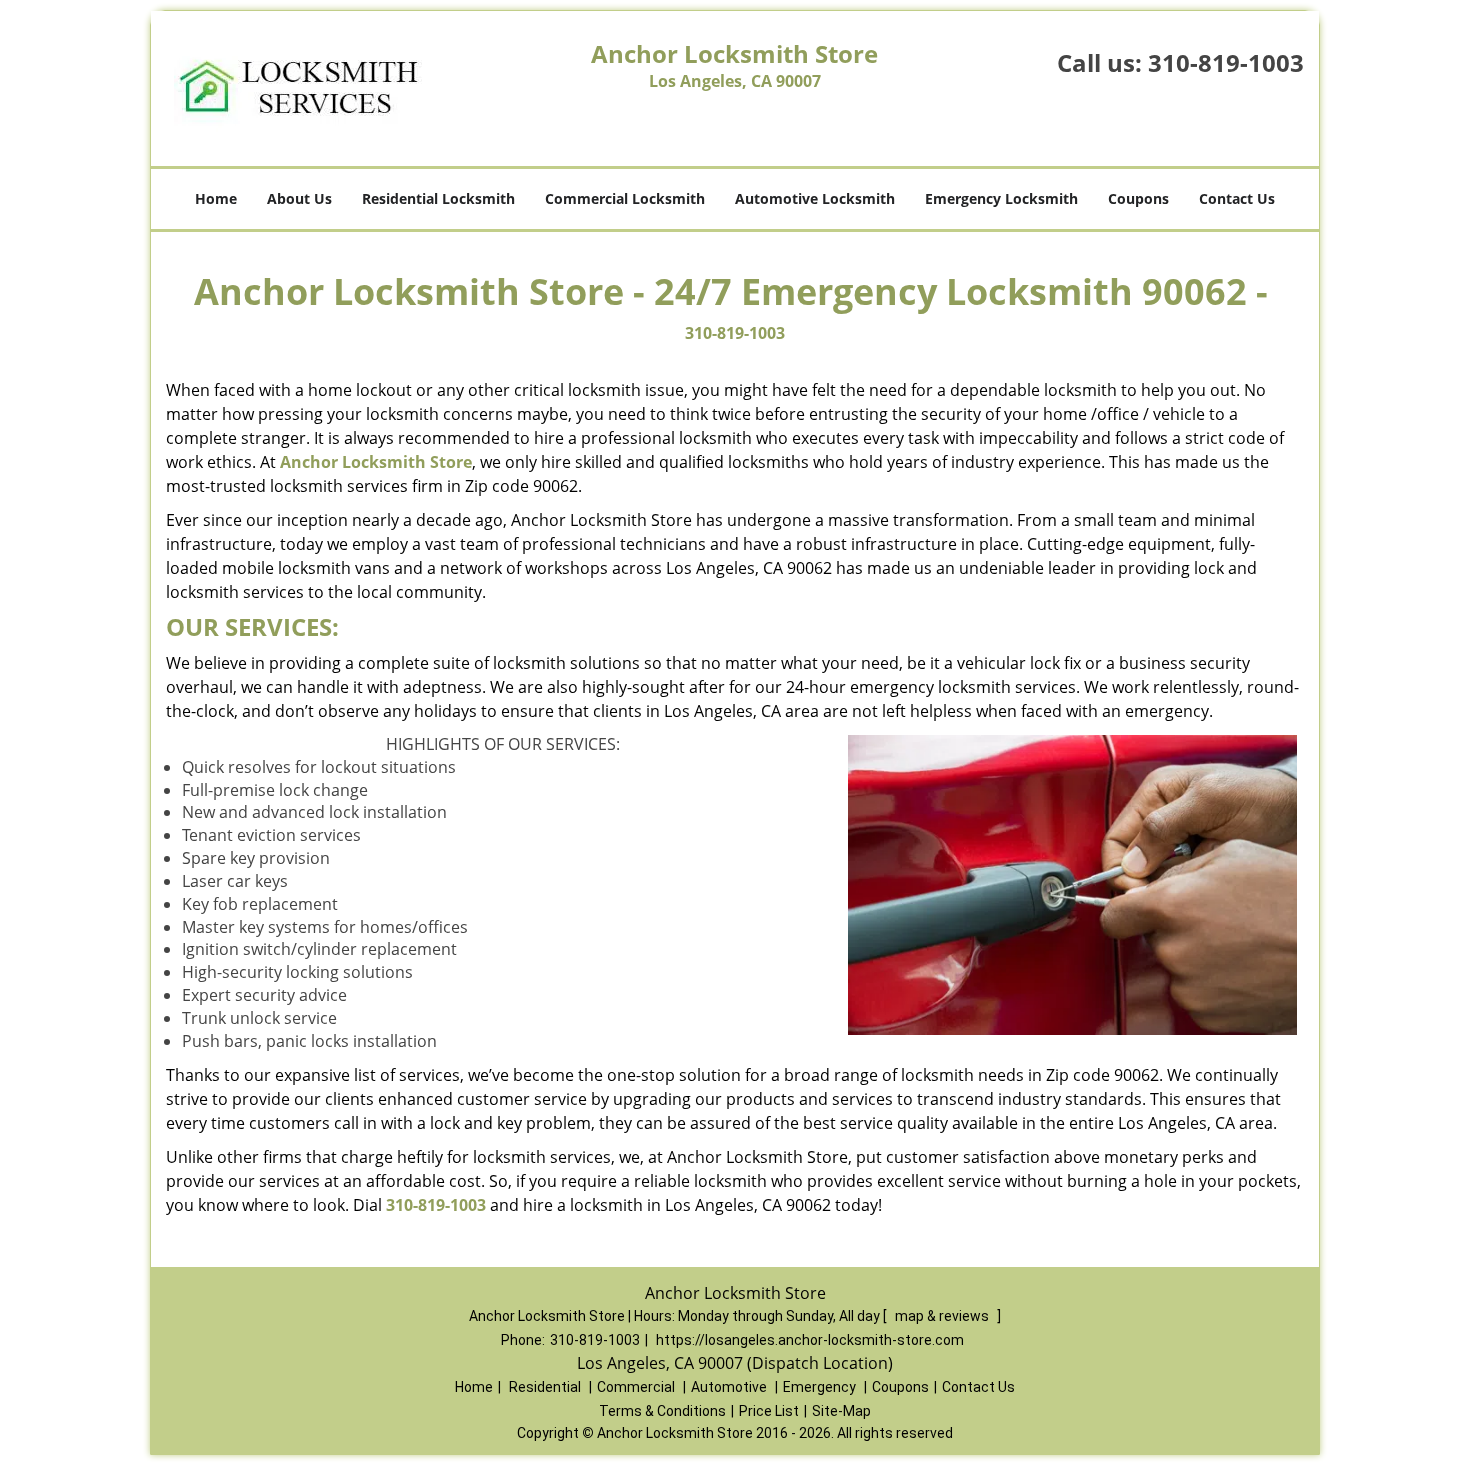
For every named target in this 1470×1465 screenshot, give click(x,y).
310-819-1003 (1226, 62)
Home (216, 198)
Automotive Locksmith (815, 198)
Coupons (1138, 198)
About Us (299, 198)
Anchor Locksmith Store (376, 462)
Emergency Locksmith (1001, 198)
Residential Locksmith (438, 198)
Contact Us (1237, 198)
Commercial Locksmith (625, 198)
